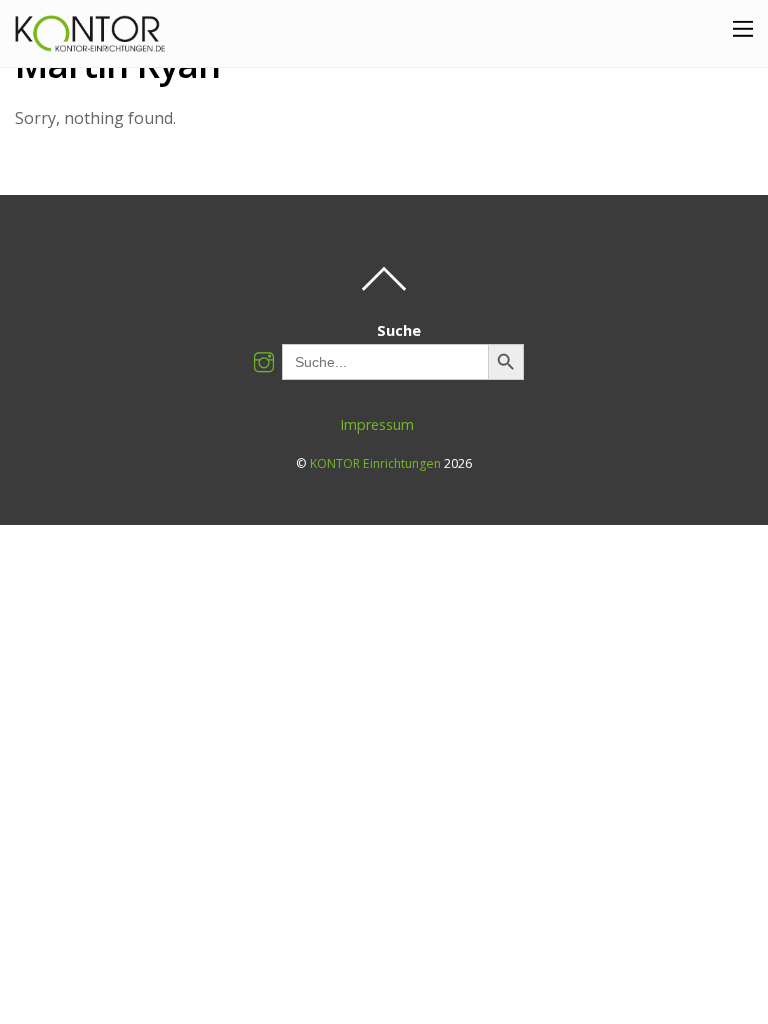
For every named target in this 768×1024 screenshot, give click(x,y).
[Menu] (743, 28)
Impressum (377, 424)
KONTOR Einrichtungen (375, 463)
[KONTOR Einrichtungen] (90, 42)
